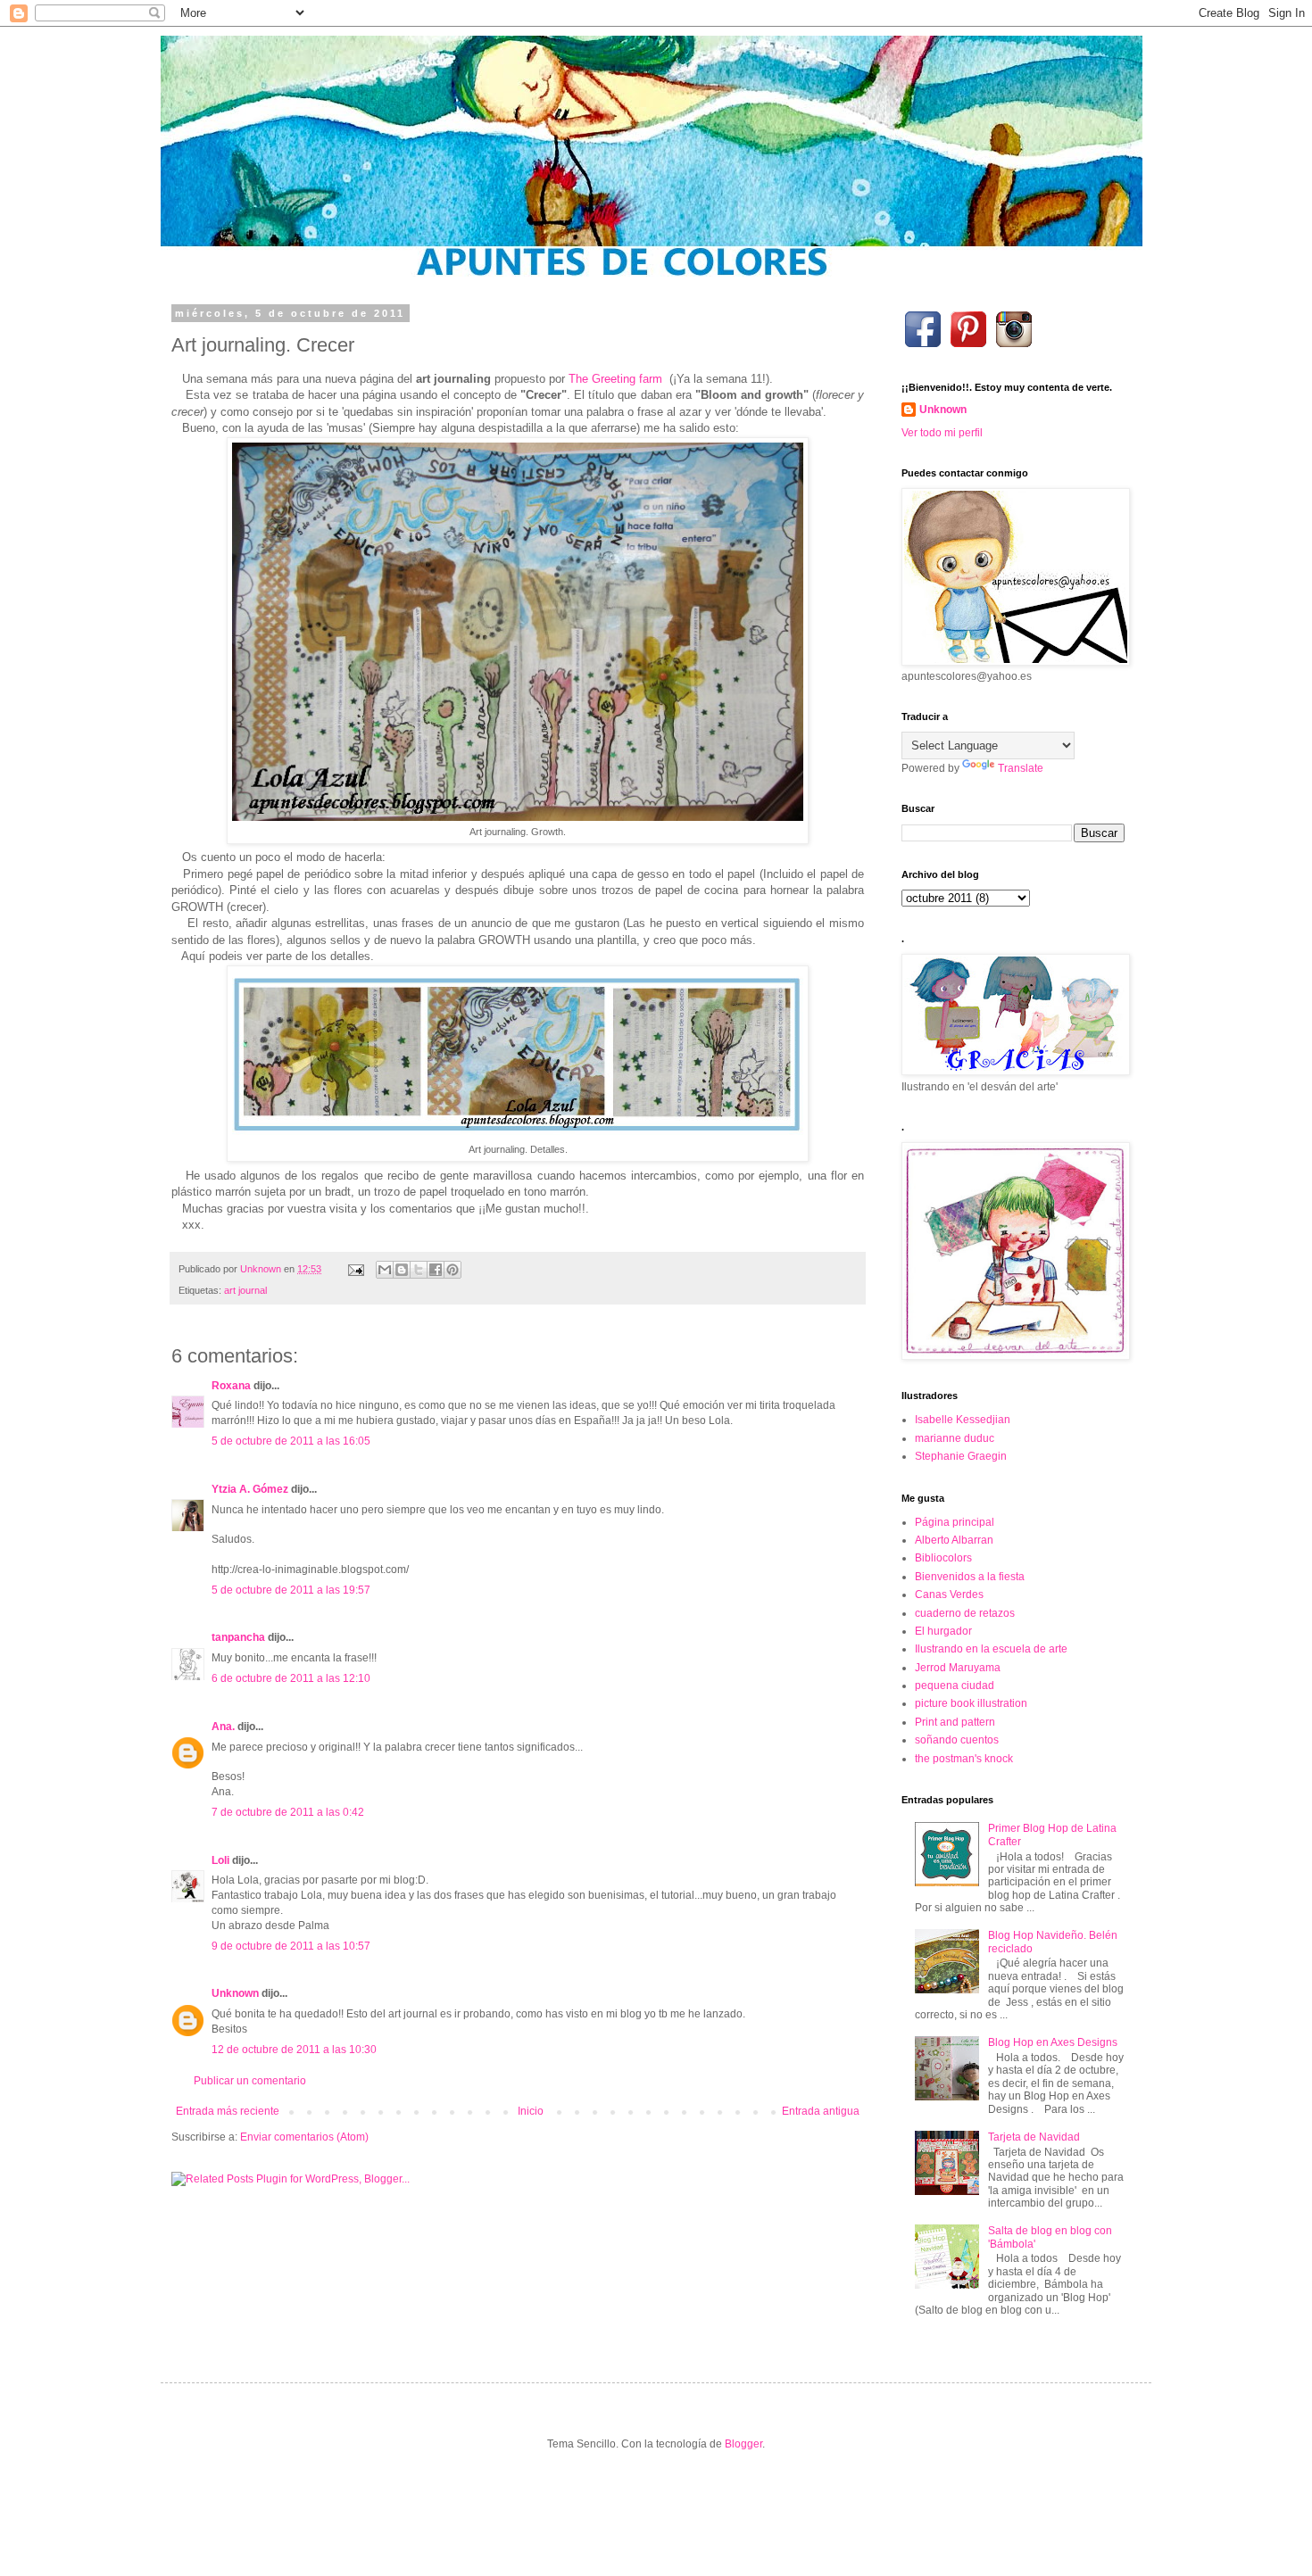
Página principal (955, 1522)
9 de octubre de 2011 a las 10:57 (291, 1946)
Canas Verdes (949, 1594)
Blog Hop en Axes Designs (1053, 2042)
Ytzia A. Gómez (250, 1489)
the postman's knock (964, 1759)
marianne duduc (955, 1438)
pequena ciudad (955, 1686)
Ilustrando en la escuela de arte (991, 1649)
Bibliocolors (943, 1558)
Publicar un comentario (250, 2081)
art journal (245, 1290)
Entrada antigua (821, 2111)
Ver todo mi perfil (942, 433)
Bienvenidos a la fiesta (970, 1577)
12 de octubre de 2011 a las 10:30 (294, 2050)
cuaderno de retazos (965, 1613)
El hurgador (943, 1631)
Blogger (743, 2444)
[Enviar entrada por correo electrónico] (355, 1269)
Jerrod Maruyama (958, 1668)
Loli (222, 1860)
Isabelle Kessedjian (963, 1420)
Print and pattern (955, 1722)
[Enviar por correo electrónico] (385, 1270)
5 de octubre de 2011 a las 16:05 (291, 1441)
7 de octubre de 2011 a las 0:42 (288, 1812)
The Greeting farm (615, 379)
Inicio (531, 2111)
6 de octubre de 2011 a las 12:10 (291, 1678)
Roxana (231, 1386)
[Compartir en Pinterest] (453, 1270)
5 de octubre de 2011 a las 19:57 (291, 1590)
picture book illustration (971, 1703)
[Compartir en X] (419, 1270)
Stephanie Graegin (961, 1456)
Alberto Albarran (954, 1540)
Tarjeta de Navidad (1034, 2137)
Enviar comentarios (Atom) (304, 2137)
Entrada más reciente (228, 2111)
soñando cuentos (957, 1740)
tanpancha (238, 1637)
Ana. (223, 1727)
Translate (1021, 768)
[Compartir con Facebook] (436, 1270)
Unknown (235, 1993)
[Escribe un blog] (402, 1270)
